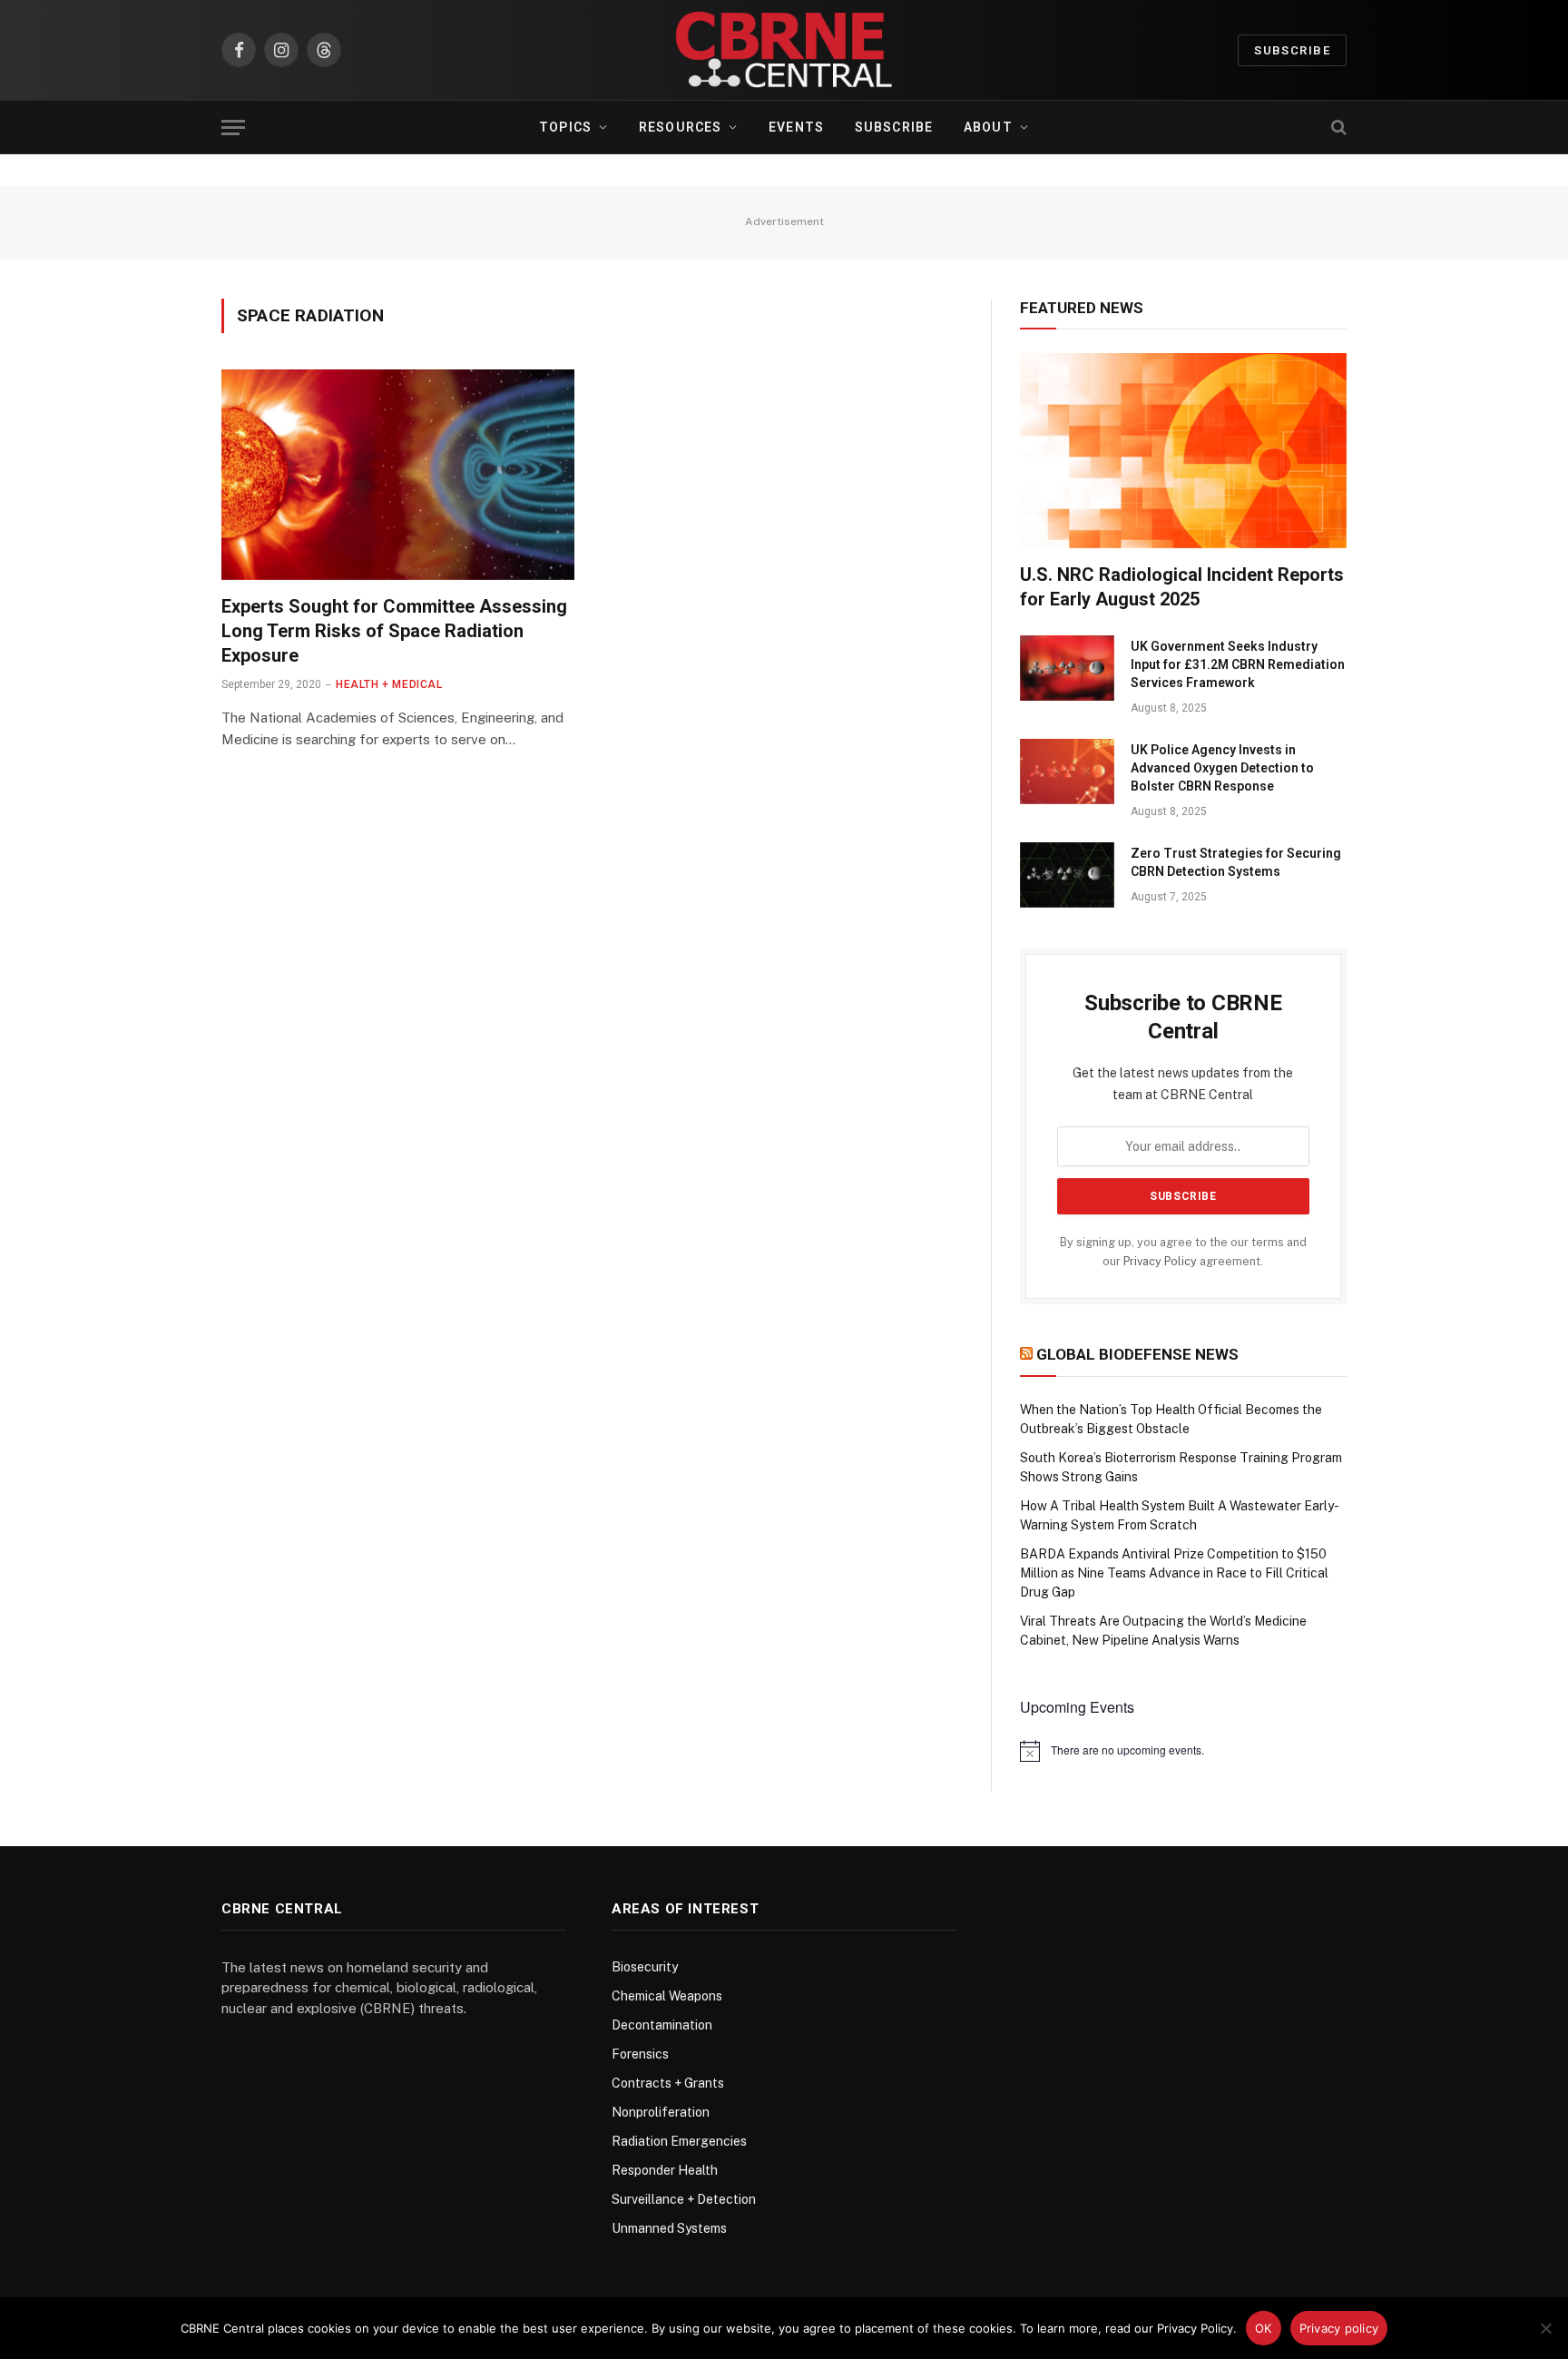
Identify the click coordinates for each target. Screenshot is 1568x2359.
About (988, 127)
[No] (1545, 2328)
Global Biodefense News (1137, 1354)
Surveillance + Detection (684, 2199)
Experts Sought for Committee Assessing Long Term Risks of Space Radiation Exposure (394, 631)
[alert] (1183, 1751)
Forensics (640, 2054)
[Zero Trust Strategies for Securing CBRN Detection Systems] (1067, 875)
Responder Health (665, 2170)
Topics (565, 127)
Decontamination (662, 2025)
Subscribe (1292, 50)
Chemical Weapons (667, 1996)
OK (1264, 2328)
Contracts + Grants (668, 2083)
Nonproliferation (661, 2112)
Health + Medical (389, 684)
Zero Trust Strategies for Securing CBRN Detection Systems (1236, 862)
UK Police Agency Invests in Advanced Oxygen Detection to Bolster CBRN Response (1222, 768)
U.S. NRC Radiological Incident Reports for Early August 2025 (1182, 587)
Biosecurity (645, 1967)
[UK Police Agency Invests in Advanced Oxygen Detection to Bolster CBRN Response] (1067, 772)
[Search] (1337, 128)
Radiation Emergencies (679, 2141)
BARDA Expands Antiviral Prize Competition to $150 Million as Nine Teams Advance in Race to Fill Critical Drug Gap (1174, 1573)
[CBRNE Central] (784, 50)
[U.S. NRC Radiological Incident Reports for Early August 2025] (1183, 450)
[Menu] (233, 128)
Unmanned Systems (669, 2228)
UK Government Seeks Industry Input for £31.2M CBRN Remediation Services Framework (1238, 664)
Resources (680, 127)
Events (796, 127)
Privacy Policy (1160, 1261)
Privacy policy (1339, 2328)
